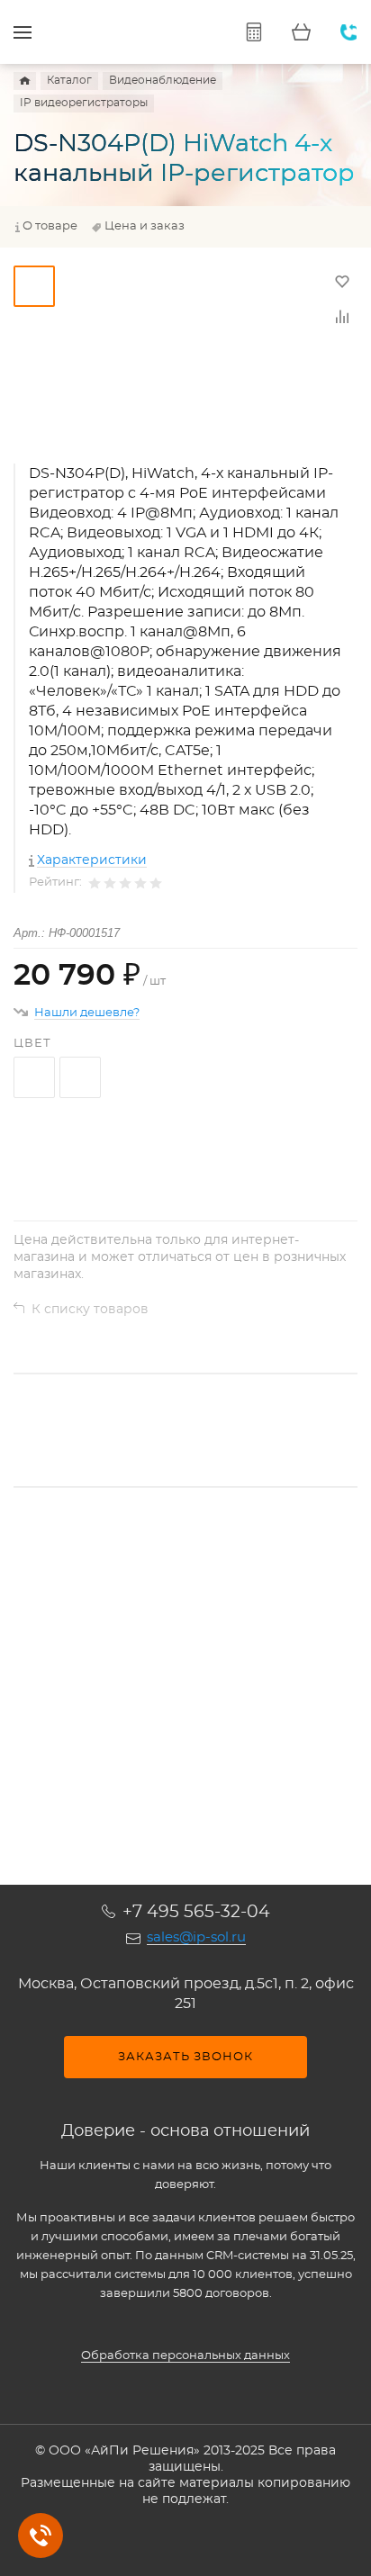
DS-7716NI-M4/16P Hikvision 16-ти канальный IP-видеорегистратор (156, 1662)
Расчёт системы (253, 32)
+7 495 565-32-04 (196, 1912)
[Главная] (25, 81)
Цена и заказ (145, 226)
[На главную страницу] (122, 32)
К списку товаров (90, 1310)
